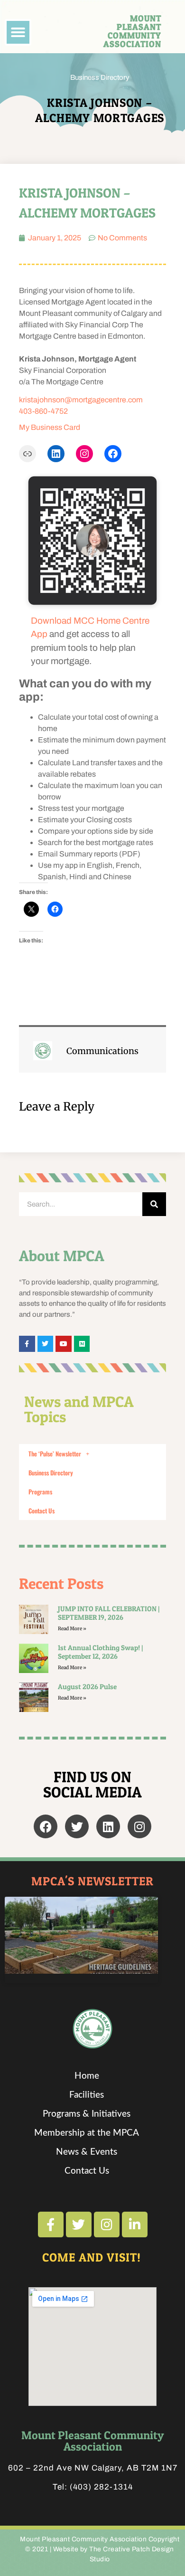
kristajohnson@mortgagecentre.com (81, 400)
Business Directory (100, 77)
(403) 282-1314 (101, 2487)
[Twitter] (77, 1826)
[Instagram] (84, 454)
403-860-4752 (43, 411)
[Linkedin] (108, 1826)
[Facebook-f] (51, 2224)
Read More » (72, 1629)
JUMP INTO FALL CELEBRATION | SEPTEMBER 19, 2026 (109, 1613)
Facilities (87, 2095)
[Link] (28, 454)
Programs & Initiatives (87, 2114)
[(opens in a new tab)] (34, 1697)
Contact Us (42, 1511)
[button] (18, 32)
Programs (40, 1492)
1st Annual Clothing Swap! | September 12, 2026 (100, 1652)
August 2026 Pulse (87, 1687)
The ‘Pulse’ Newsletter (55, 1454)
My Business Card (50, 427)
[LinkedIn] (56, 454)
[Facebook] (113, 454)
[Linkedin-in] (135, 2224)
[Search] (154, 1204)
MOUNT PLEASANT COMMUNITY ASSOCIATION (132, 31)
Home (87, 2076)
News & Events (87, 2152)
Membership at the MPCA (87, 2133)
